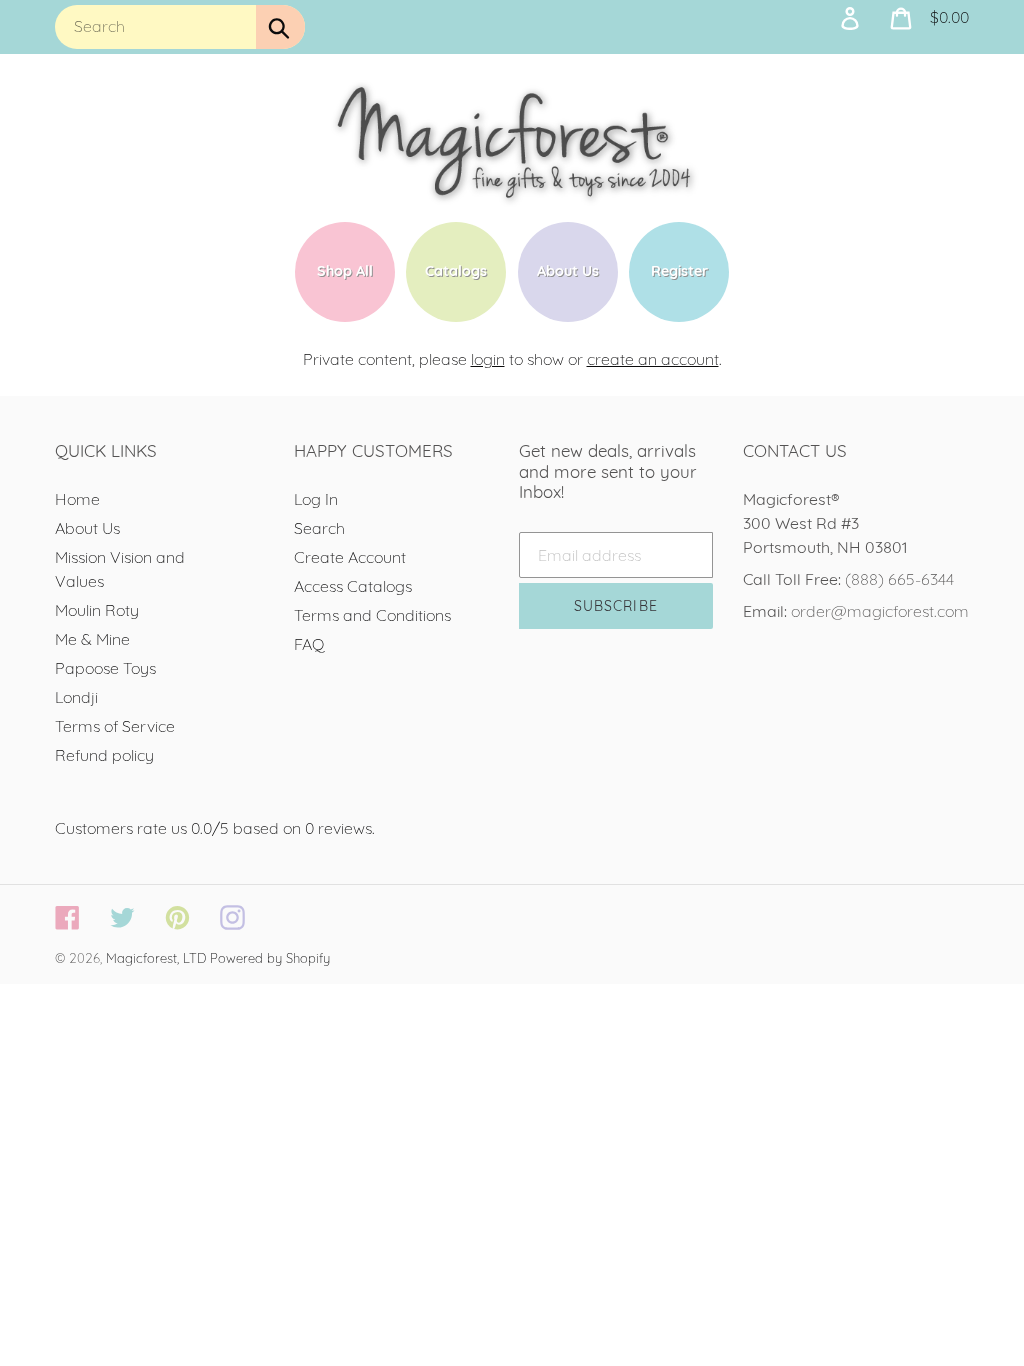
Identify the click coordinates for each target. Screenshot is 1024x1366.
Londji (76, 697)
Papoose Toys (105, 668)
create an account (653, 359)
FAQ (309, 644)
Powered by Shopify (270, 958)
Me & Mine (92, 639)
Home (77, 499)
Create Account (350, 557)
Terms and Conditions (372, 615)
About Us (87, 528)
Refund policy (104, 755)
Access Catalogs (353, 586)
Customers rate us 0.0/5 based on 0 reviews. (215, 828)
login (488, 359)
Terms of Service (115, 726)
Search (319, 528)
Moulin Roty (97, 610)
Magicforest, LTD (156, 958)
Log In (316, 499)
